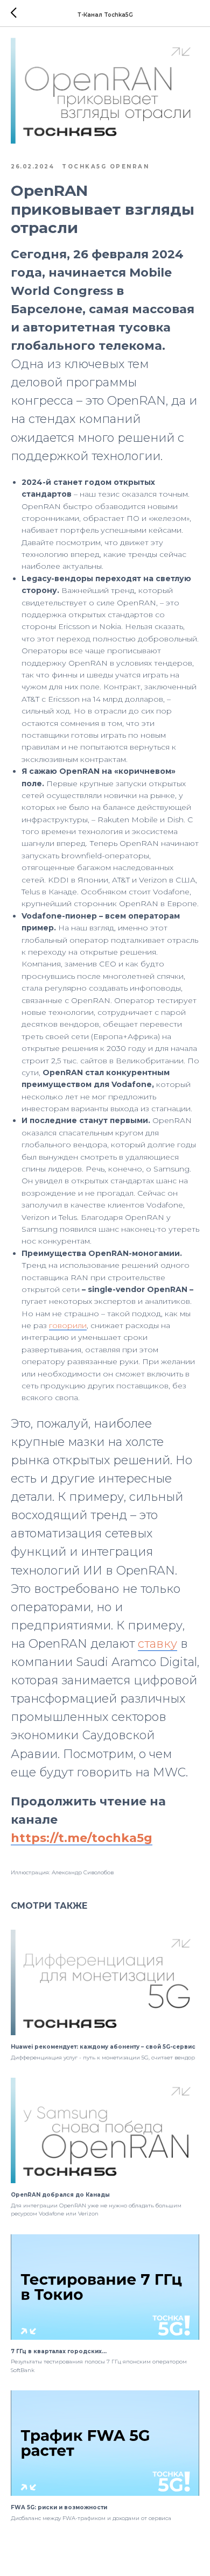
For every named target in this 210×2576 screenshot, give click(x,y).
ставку (157, 1644)
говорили (68, 1325)
